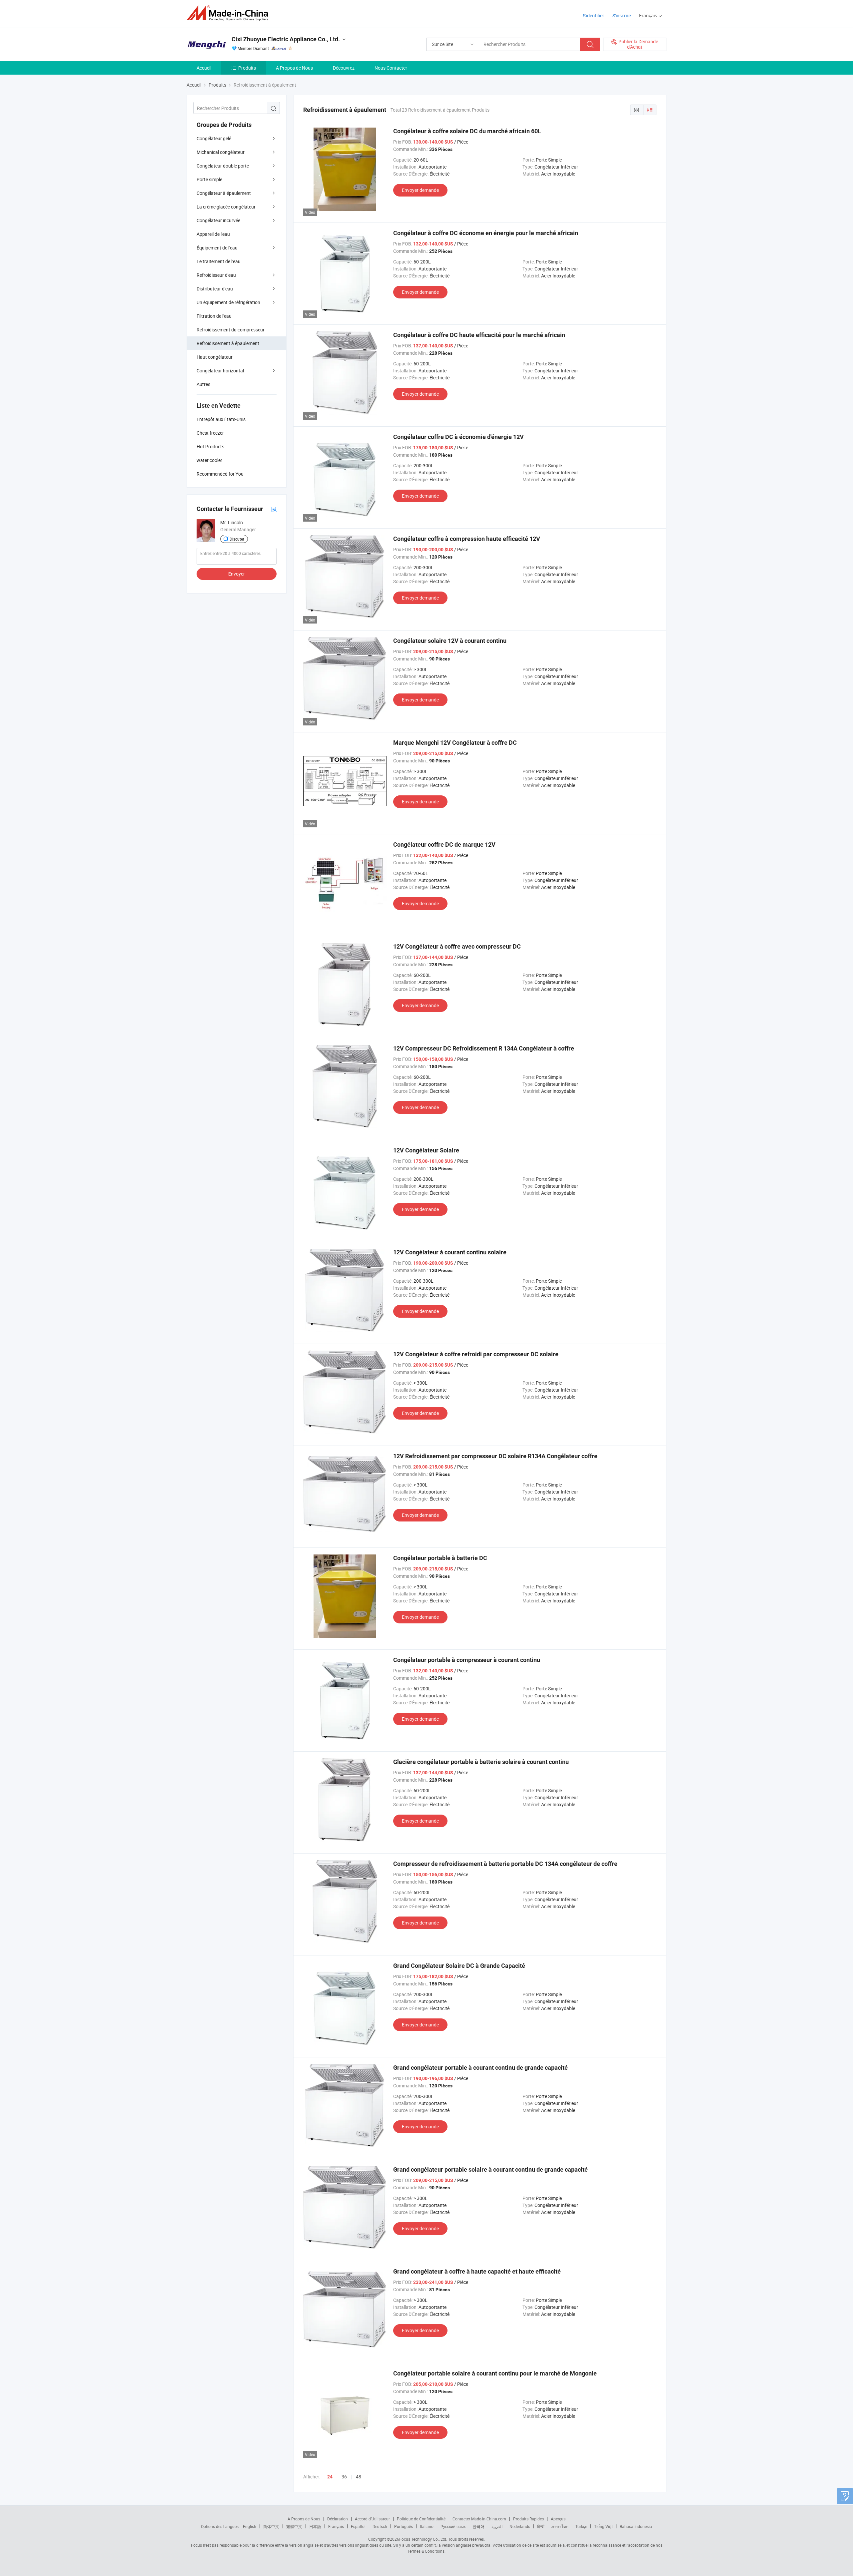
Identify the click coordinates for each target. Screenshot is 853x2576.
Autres (203, 384)
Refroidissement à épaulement (228, 343)
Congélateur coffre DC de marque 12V (444, 845)
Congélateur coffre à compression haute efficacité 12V (467, 539)
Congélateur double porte (223, 166)
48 (359, 2477)
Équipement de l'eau (217, 248)
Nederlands (520, 2526)
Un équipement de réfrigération (228, 302)
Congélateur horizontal (220, 371)
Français (336, 2526)
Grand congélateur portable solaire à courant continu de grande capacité (490, 2169)
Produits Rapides (528, 2519)
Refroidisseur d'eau (216, 275)
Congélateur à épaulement (224, 193)
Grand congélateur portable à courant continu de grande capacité (480, 2068)
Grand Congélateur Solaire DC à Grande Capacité (459, 1966)
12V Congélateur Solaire (426, 1150)
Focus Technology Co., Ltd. (423, 2539)
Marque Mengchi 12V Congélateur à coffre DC (455, 743)
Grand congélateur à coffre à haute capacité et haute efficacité (477, 2271)
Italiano (427, 2526)
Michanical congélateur (221, 152)
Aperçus (558, 2519)
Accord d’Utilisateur (372, 2519)
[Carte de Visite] (274, 509)
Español (358, 2526)
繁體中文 (294, 2526)
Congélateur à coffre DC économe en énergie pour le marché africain (486, 233)
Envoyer (237, 574)
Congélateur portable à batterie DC (440, 1558)
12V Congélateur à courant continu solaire (450, 1252)
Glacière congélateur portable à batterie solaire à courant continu (481, 1762)
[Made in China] (229, 13)
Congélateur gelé (214, 138)
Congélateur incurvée (218, 220)
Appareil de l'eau (213, 234)
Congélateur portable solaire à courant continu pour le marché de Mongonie (495, 2373)
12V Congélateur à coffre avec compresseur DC (457, 946)
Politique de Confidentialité (421, 2519)
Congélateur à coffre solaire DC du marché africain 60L (467, 131)
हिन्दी (541, 2526)
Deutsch (380, 2526)
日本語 (315, 2526)
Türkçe (581, 2526)
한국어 (478, 2526)
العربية (497, 2526)
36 (344, 2477)
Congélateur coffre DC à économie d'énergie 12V (458, 437)
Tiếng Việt (603, 2526)
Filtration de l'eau (214, 316)
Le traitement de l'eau (219, 261)
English (250, 2526)
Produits (247, 68)
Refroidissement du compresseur (231, 330)
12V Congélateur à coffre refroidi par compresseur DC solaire (476, 1354)
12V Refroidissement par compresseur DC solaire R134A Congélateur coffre (495, 1456)
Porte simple (209, 179)
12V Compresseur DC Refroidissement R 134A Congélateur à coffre (484, 1048)
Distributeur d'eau (215, 289)
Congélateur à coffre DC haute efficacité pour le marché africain (479, 335)
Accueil (204, 68)
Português (404, 2526)
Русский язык (453, 2526)
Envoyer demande (420, 190)
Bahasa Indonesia (636, 2526)
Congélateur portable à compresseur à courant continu (467, 1660)
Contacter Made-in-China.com (479, 2519)
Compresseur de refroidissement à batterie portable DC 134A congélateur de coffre (505, 1864)
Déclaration (338, 2519)
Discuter (237, 539)
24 (330, 2477)
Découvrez (344, 68)
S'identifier (593, 15)
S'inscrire (622, 15)
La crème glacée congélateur (226, 207)
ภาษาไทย (560, 2526)
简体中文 (271, 2526)
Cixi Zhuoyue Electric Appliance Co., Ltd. (286, 39)
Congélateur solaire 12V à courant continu (450, 641)
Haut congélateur (215, 357)
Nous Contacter (391, 68)
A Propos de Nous (294, 68)
